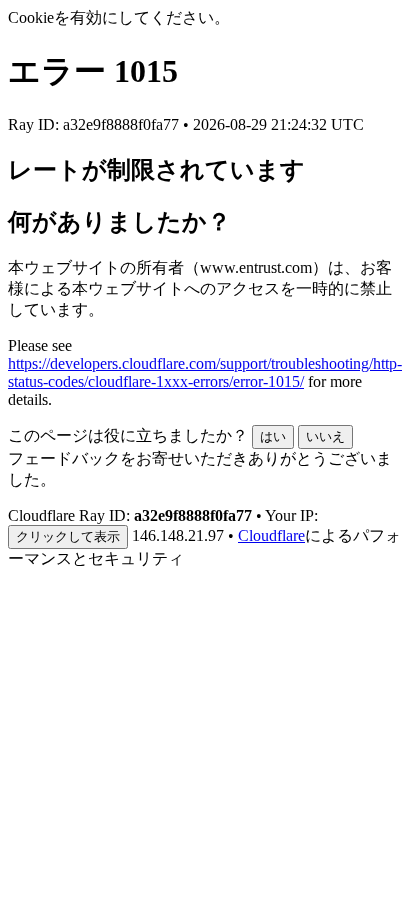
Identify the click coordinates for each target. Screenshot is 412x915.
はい (273, 436)
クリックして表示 (68, 536)
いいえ (325, 436)
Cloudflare (271, 535)
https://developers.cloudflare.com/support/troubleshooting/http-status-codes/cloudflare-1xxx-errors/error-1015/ (205, 372)
